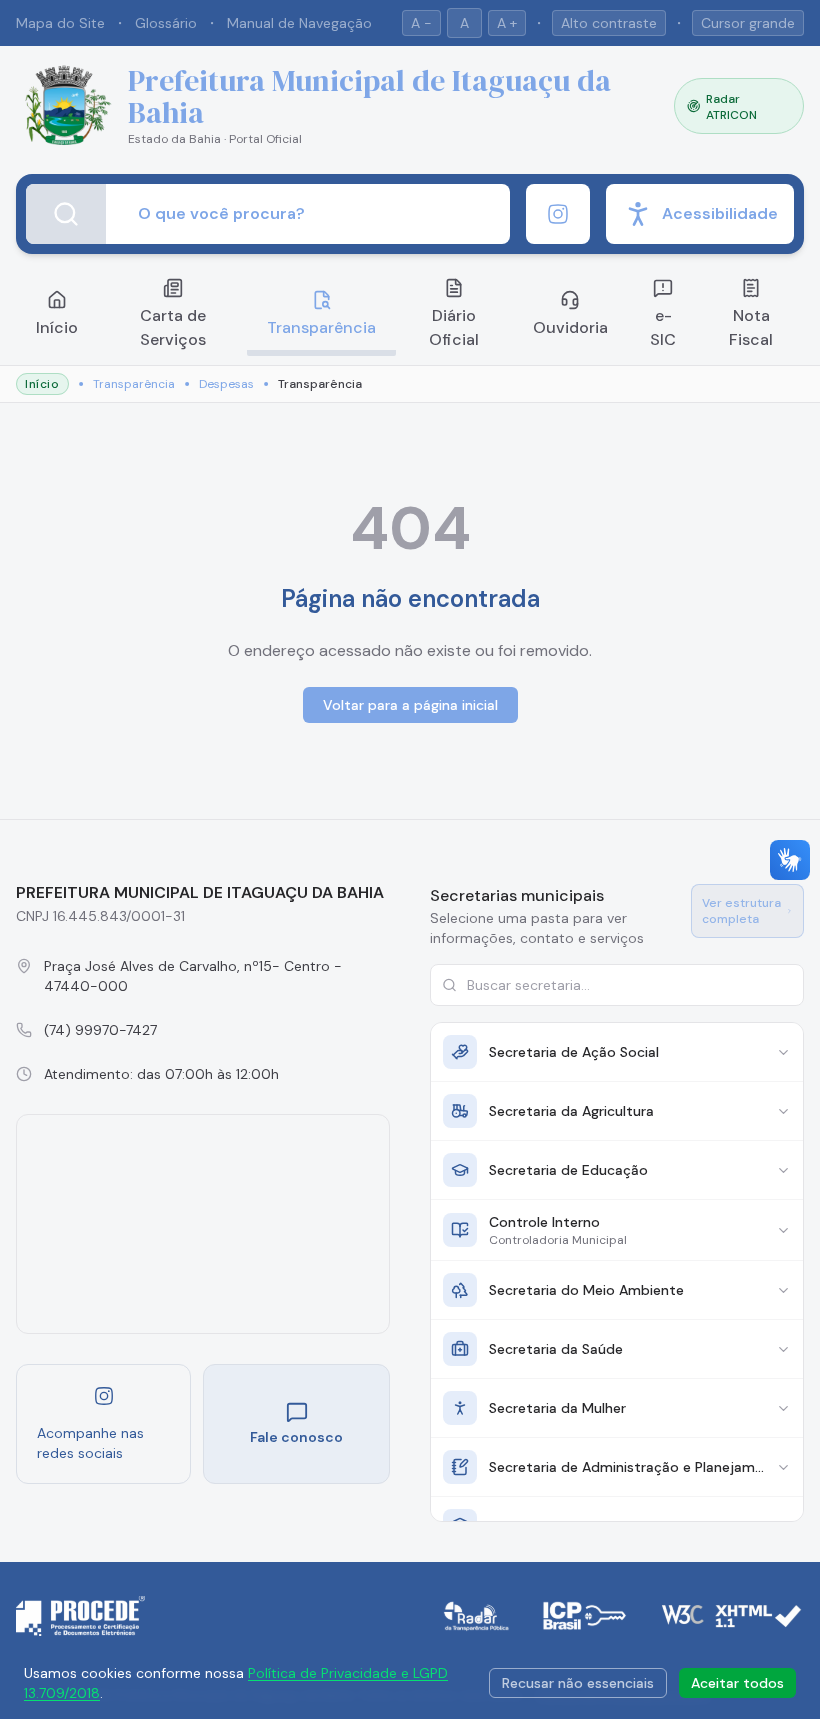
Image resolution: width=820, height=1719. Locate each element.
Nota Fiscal (751, 327)
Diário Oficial (454, 327)
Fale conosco (296, 1437)
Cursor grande (748, 23)
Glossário (166, 23)
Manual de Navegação (299, 23)
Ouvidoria (570, 327)
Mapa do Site (60, 23)
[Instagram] (558, 214)
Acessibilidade (720, 213)
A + (507, 23)
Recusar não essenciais (578, 1683)
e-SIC (663, 327)
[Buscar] (66, 214)
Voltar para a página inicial (410, 705)
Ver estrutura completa (741, 911)
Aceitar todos (737, 1683)
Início (57, 327)
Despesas (226, 384)
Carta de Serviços (173, 327)
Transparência (321, 327)
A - (421, 23)
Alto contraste (609, 23)
